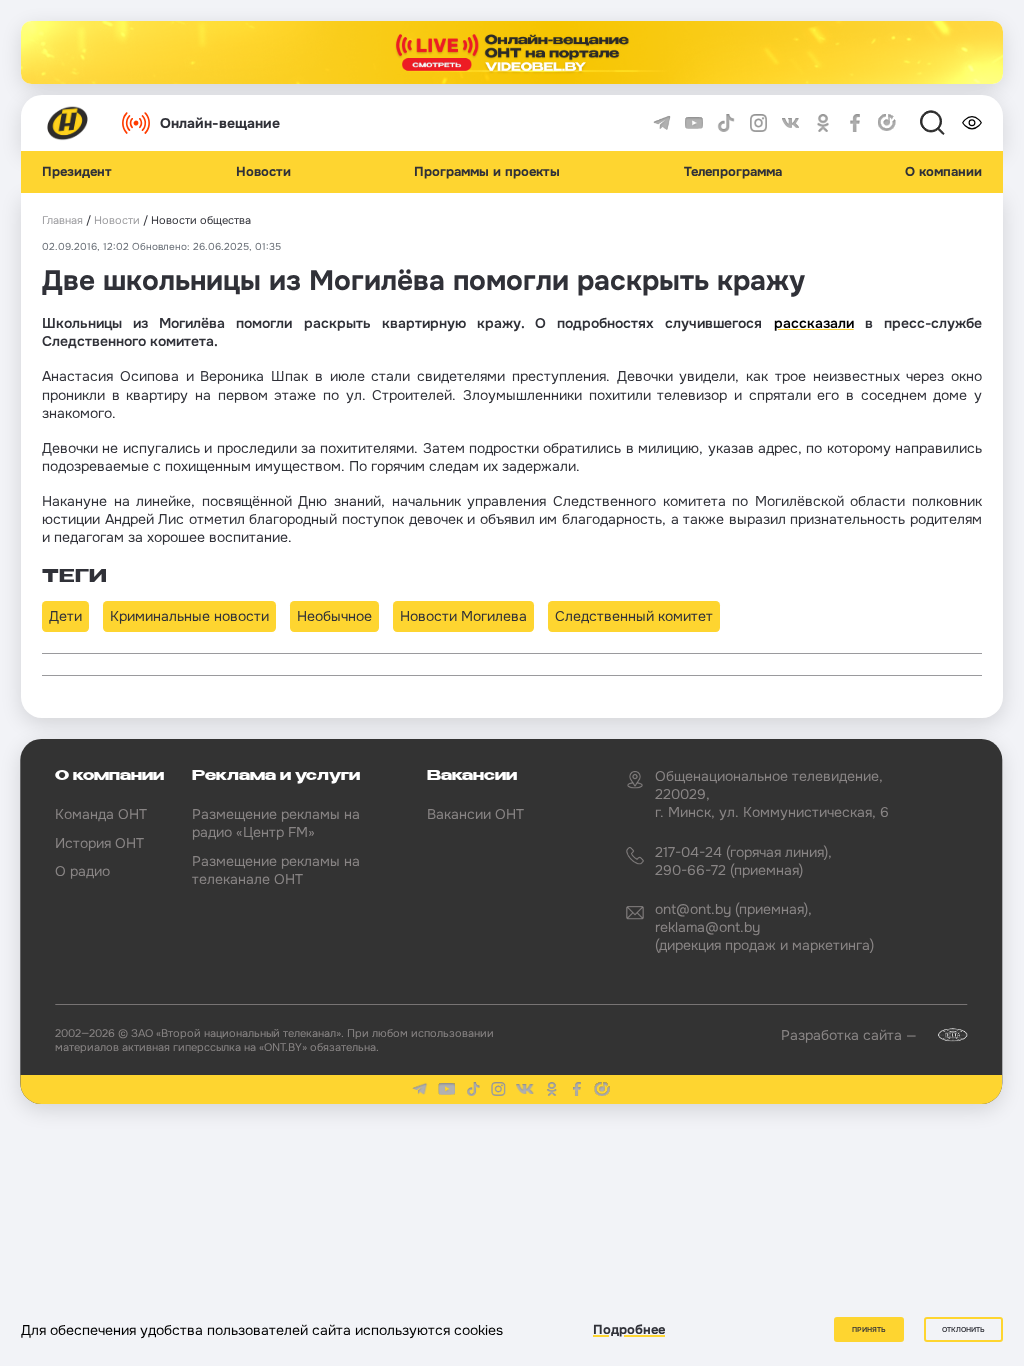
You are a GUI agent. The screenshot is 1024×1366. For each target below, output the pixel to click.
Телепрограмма (733, 172)
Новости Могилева (463, 616)
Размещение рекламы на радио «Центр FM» (276, 823)
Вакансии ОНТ (475, 814)
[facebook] (855, 123)
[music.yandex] (887, 123)
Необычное (334, 616)
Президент (77, 172)
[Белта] (944, 1035)
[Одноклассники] (823, 123)
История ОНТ (99, 843)
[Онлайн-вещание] (512, 52)
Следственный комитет (634, 616)
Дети (65, 616)
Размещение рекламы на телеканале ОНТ (276, 870)
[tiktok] (726, 123)
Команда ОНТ (101, 814)
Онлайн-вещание (220, 123)
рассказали (814, 323)
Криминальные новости (189, 616)
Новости (263, 172)
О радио (82, 871)
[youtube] (694, 123)
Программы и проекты (487, 172)
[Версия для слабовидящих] (972, 123)
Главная (62, 220)
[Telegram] (662, 123)
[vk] (791, 123)
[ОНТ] (68, 123)
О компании (943, 172)
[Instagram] (759, 123)
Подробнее (629, 1329)
